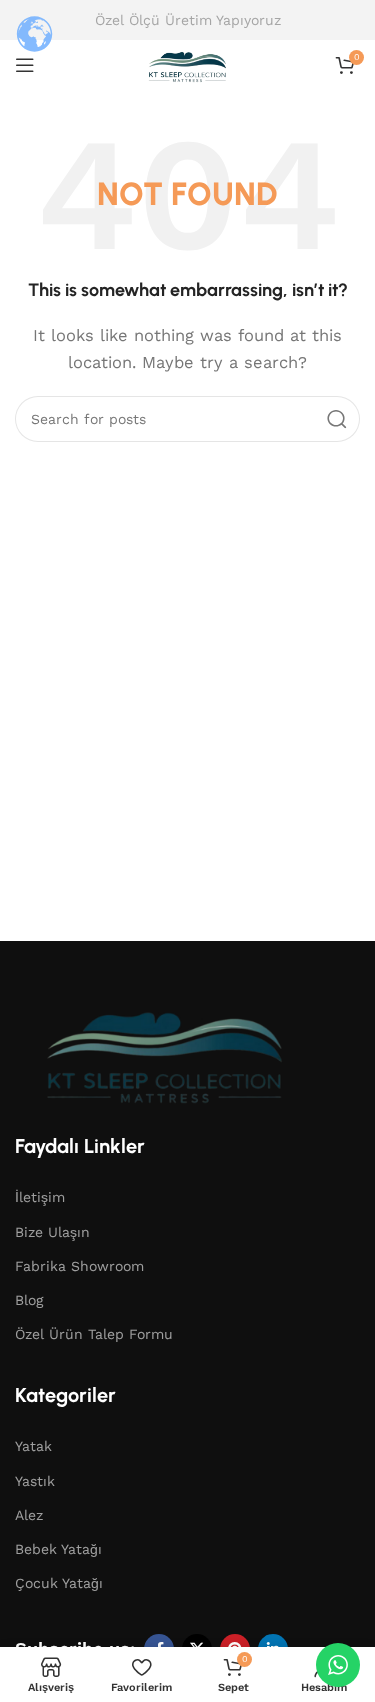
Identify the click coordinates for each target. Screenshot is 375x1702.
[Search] (337, 419)
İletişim (40, 1197)
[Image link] (165, 1051)
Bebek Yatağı (58, 1549)
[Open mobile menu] (25, 65)
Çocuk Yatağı (59, 1583)
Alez (29, 1515)
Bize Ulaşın (52, 1232)
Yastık (35, 1481)
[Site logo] (187, 64)
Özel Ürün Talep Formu (94, 1334)
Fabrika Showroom (79, 1266)
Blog (29, 1300)
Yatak (33, 1446)
